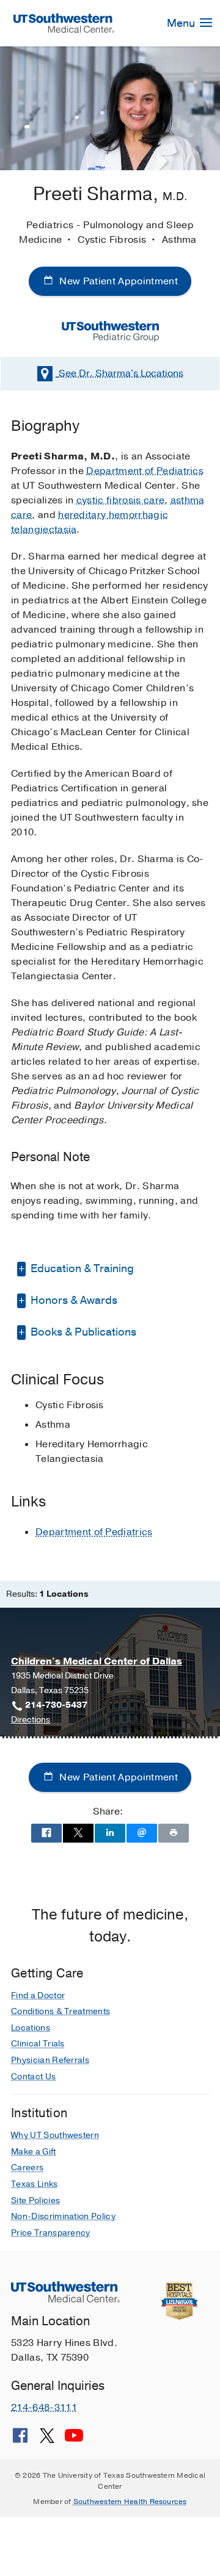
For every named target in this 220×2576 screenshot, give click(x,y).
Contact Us (33, 2077)
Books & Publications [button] (82, 1332)
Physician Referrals (50, 2060)
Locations (121, 373)
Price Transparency (51, 2233)
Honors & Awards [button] (73, 1300)
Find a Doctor (38, 1995)
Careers (27, 2168)
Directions (31, 1720)
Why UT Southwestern (55, 2135)
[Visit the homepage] (64, 23)
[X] (47, 2440)
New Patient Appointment (117, 281)
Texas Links (35, 2184)
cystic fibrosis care (120, 500)
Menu (182, 23)
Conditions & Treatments (61, 2011)
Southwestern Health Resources (130, 2502)
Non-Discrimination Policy (63, 2216)
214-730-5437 (56, 1705)
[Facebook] (20, 2440)
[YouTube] (74, 2440)
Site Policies (35, 2200)
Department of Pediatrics (145, 471)
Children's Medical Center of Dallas (97, 1661)
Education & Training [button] (81, 1268)
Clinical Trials (38, 2044)
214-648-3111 (44, 2408)
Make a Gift (34, 2152)
